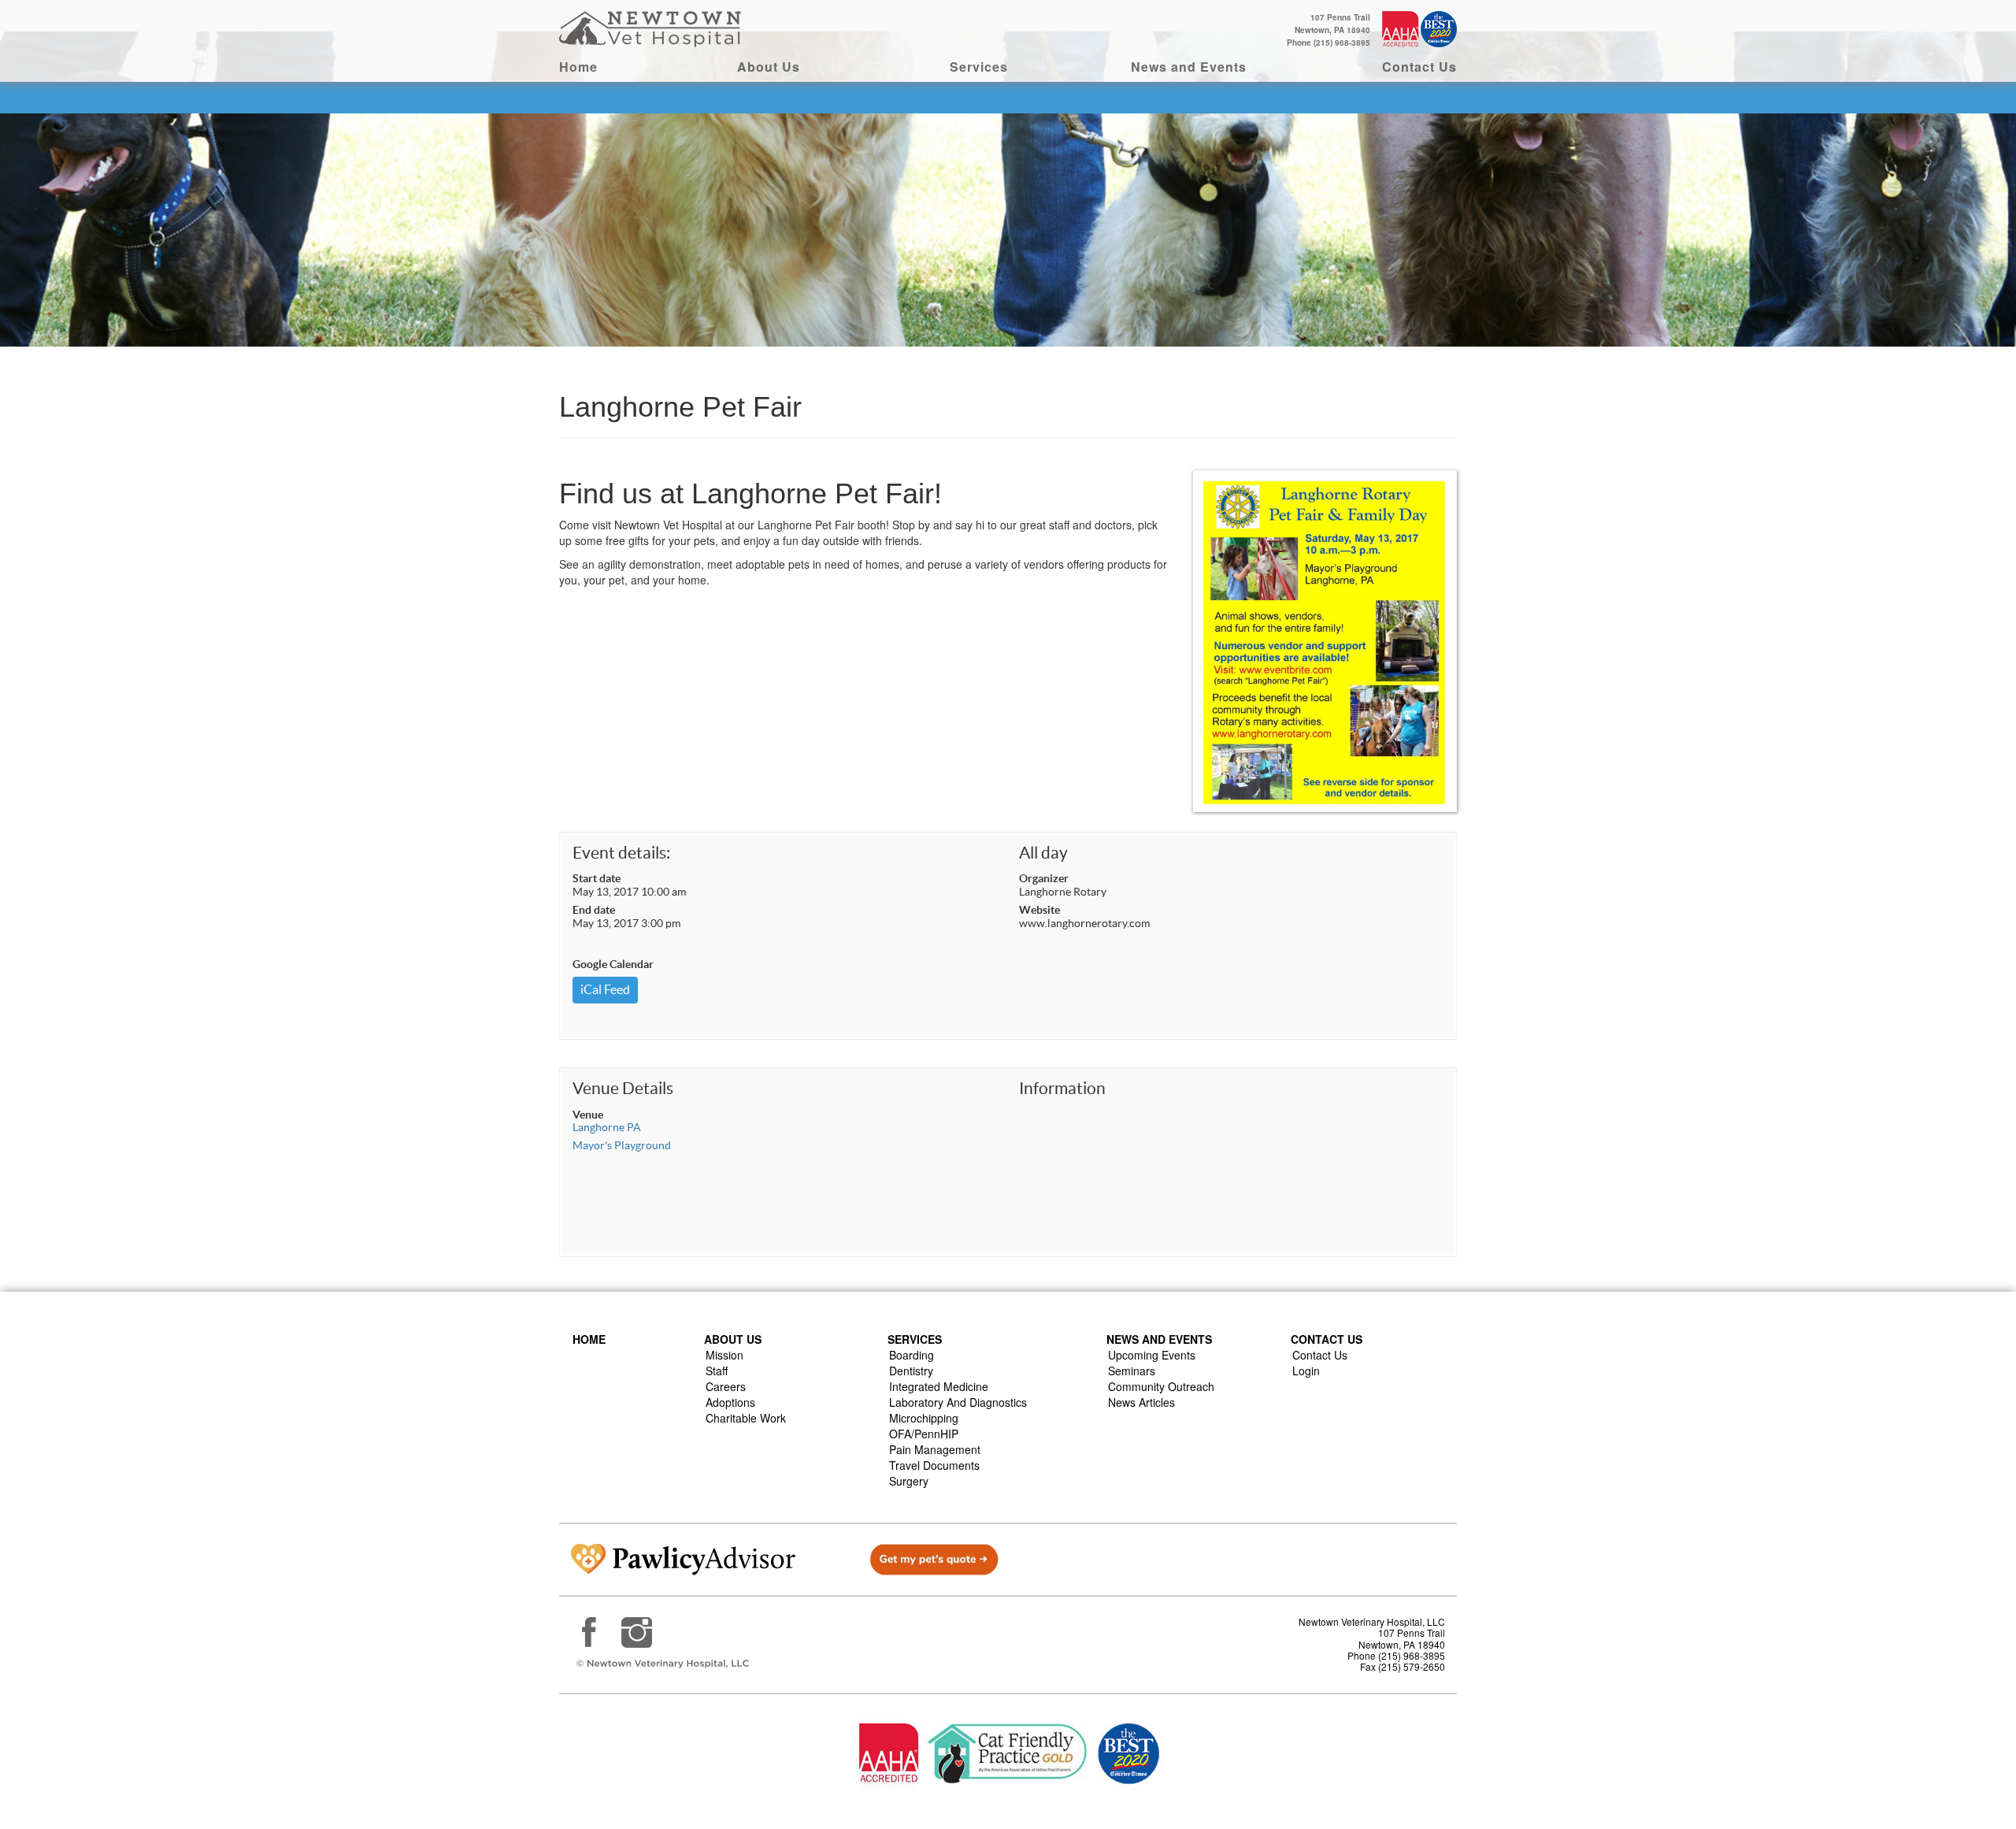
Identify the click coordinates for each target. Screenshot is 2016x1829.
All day (1043, 853)
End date (594, 910)
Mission (724, 1355)
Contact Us (1419, 67)
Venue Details (623, 1088)
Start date (597, 878)
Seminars (1132, 1371)
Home (578, 67)
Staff (717, 1371)
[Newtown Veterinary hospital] (652, 28)
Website (1039, 910)
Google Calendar (613, 964)
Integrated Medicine (939, 1386)
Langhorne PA (607, 1127)
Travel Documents (934, 1465)
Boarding (912, 1355)
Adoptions (730, 1402)
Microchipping (924, 1418)
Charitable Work (746, 1418)
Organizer (1044, 878)
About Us (769, 67)
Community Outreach (1161, 1386)
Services (979, 67)
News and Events (1189, 67)
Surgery (909, 1481)
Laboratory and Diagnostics (958, 1402)
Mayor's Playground (622, 1145)
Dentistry (911, 1371)
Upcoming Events (1152, 1355)
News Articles (1141, 1402)
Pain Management (935, 1449)
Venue (588, 1115)
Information (1062, 1088)
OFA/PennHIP (924, 1434)
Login (1306, 1371)
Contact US (1327, 1339)
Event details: (621, 853)
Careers (726, 1386)
